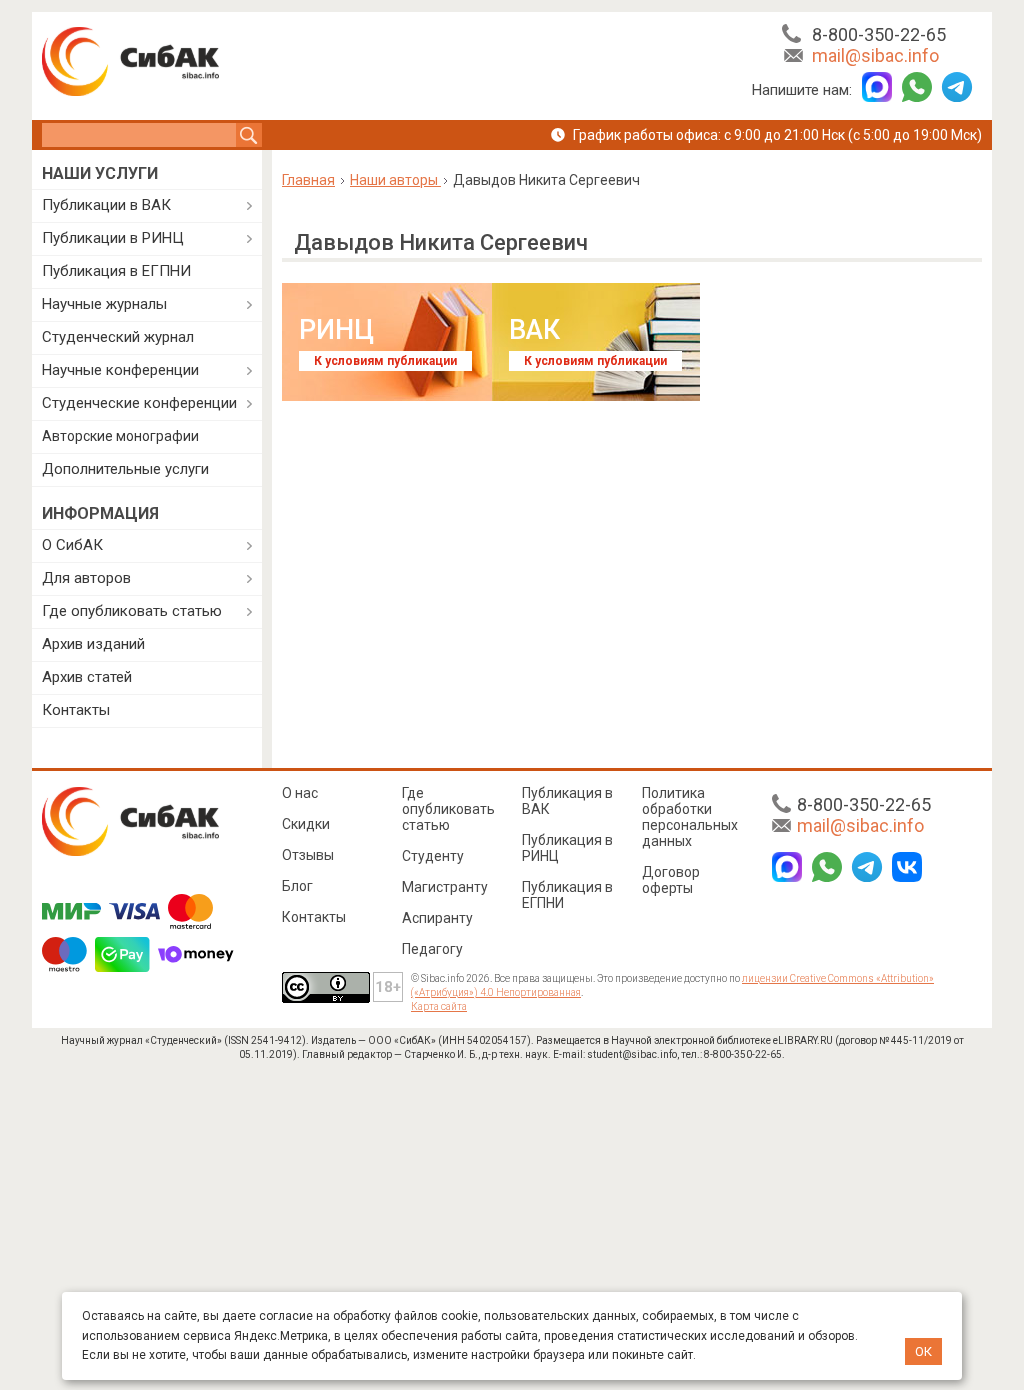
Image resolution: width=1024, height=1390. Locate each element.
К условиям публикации (385, 361)
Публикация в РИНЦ (567, 848)
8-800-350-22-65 (879, 34)
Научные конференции (120, 370)
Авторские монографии (120, 436)
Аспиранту (437, 918)
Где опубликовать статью (132, 611)
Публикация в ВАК (567, 801)
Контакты (76, 710)
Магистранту (445, 887)
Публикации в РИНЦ (113, 238)
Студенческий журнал (118, 337)
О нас (300, 793)
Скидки (306, 824)
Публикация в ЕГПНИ (116, 271)
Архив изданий (93, 644)
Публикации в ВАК (106, 205)
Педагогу (432, 949)
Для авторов (86, 578)
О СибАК (72, 545)
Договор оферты (671, 880)
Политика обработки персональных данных (690, 817)
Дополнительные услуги (125, 469)
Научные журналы (104, 304)
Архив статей (87, 677)
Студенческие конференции (139, 403)
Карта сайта (439, 1006)
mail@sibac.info (875, 55)
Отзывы (308, 855)
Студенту (433, 856)
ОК (923, 1351)
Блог (297, 886)
